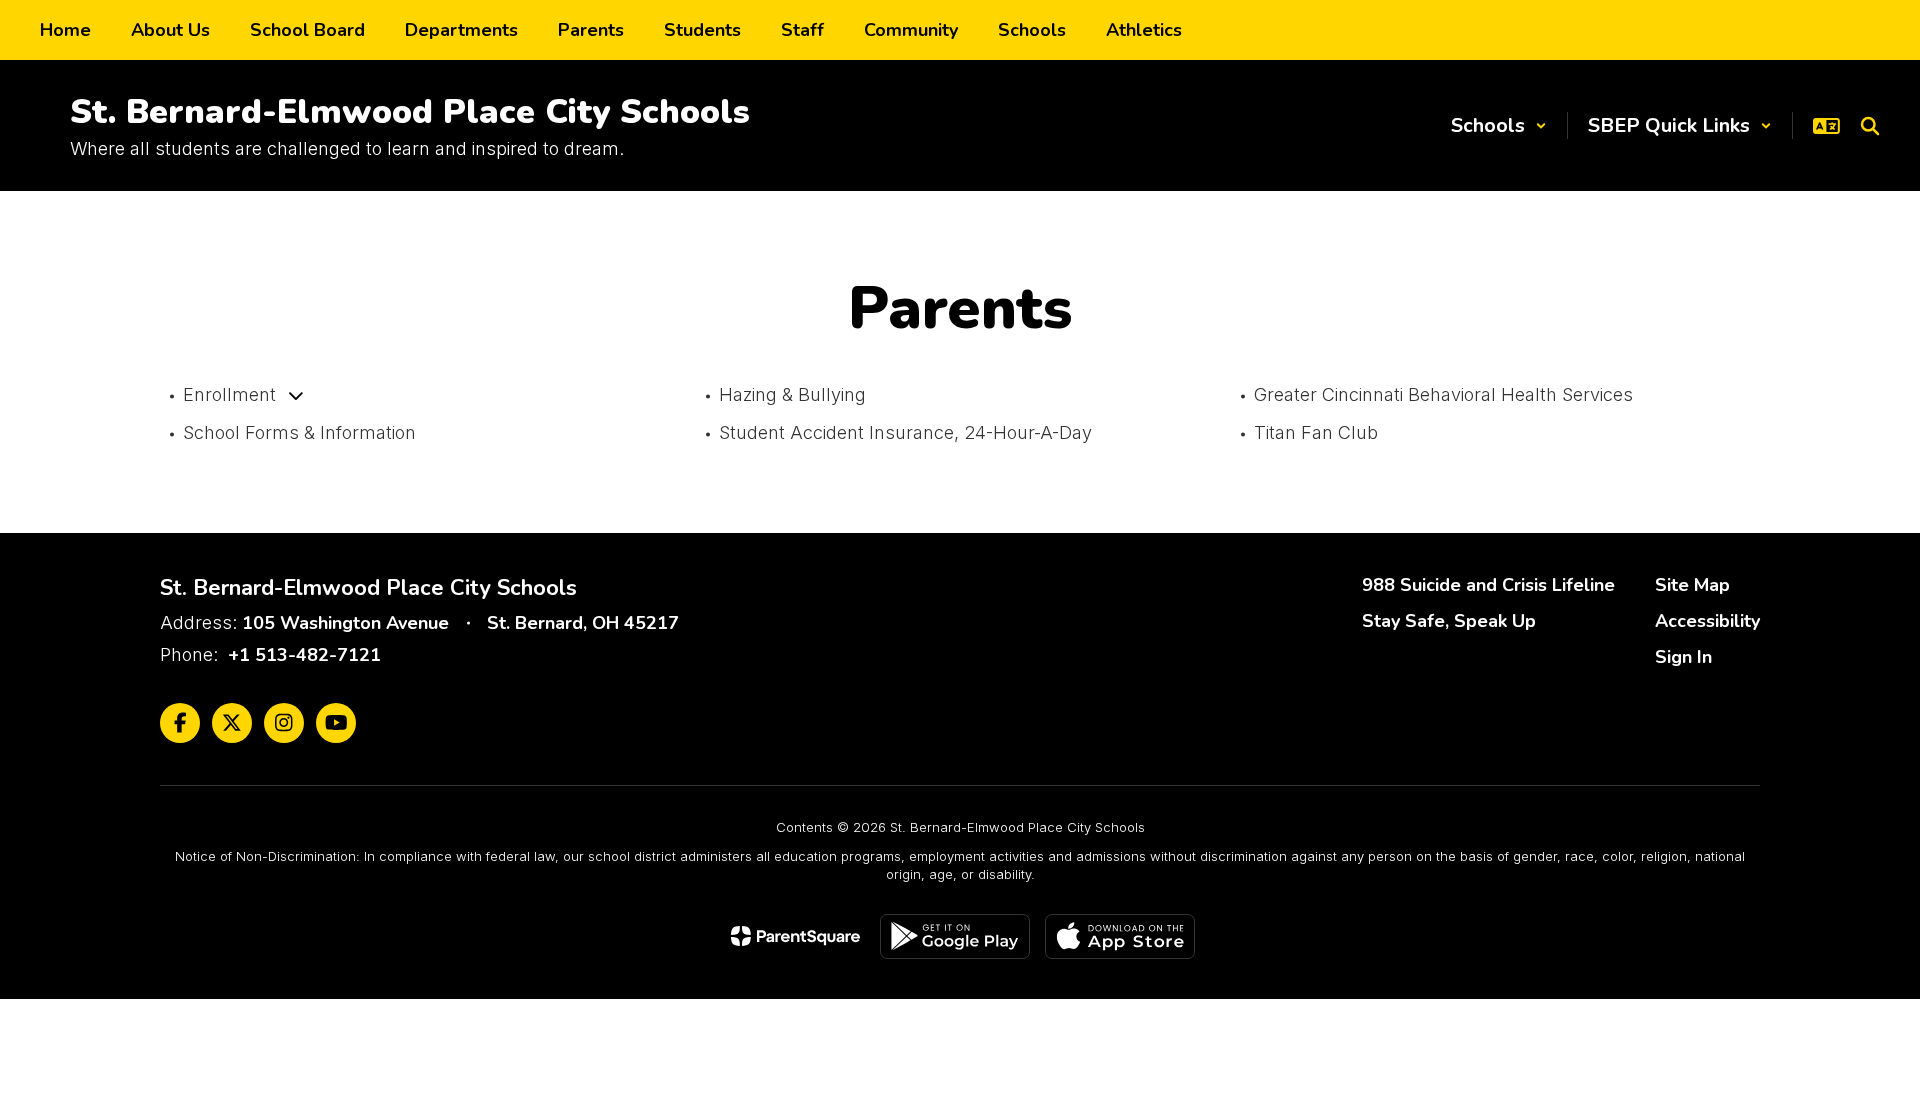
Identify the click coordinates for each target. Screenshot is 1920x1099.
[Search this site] (1870, 126)
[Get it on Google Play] (955, 936)
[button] (1499, 125)
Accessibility (1707, 621)
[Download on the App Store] (1120, 936)
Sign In (1683, 657)
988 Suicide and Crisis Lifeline (1488, 585)
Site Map (1692, 585)
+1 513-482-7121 (304, 655)
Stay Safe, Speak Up (1449, 621)
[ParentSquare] (795, 936)
